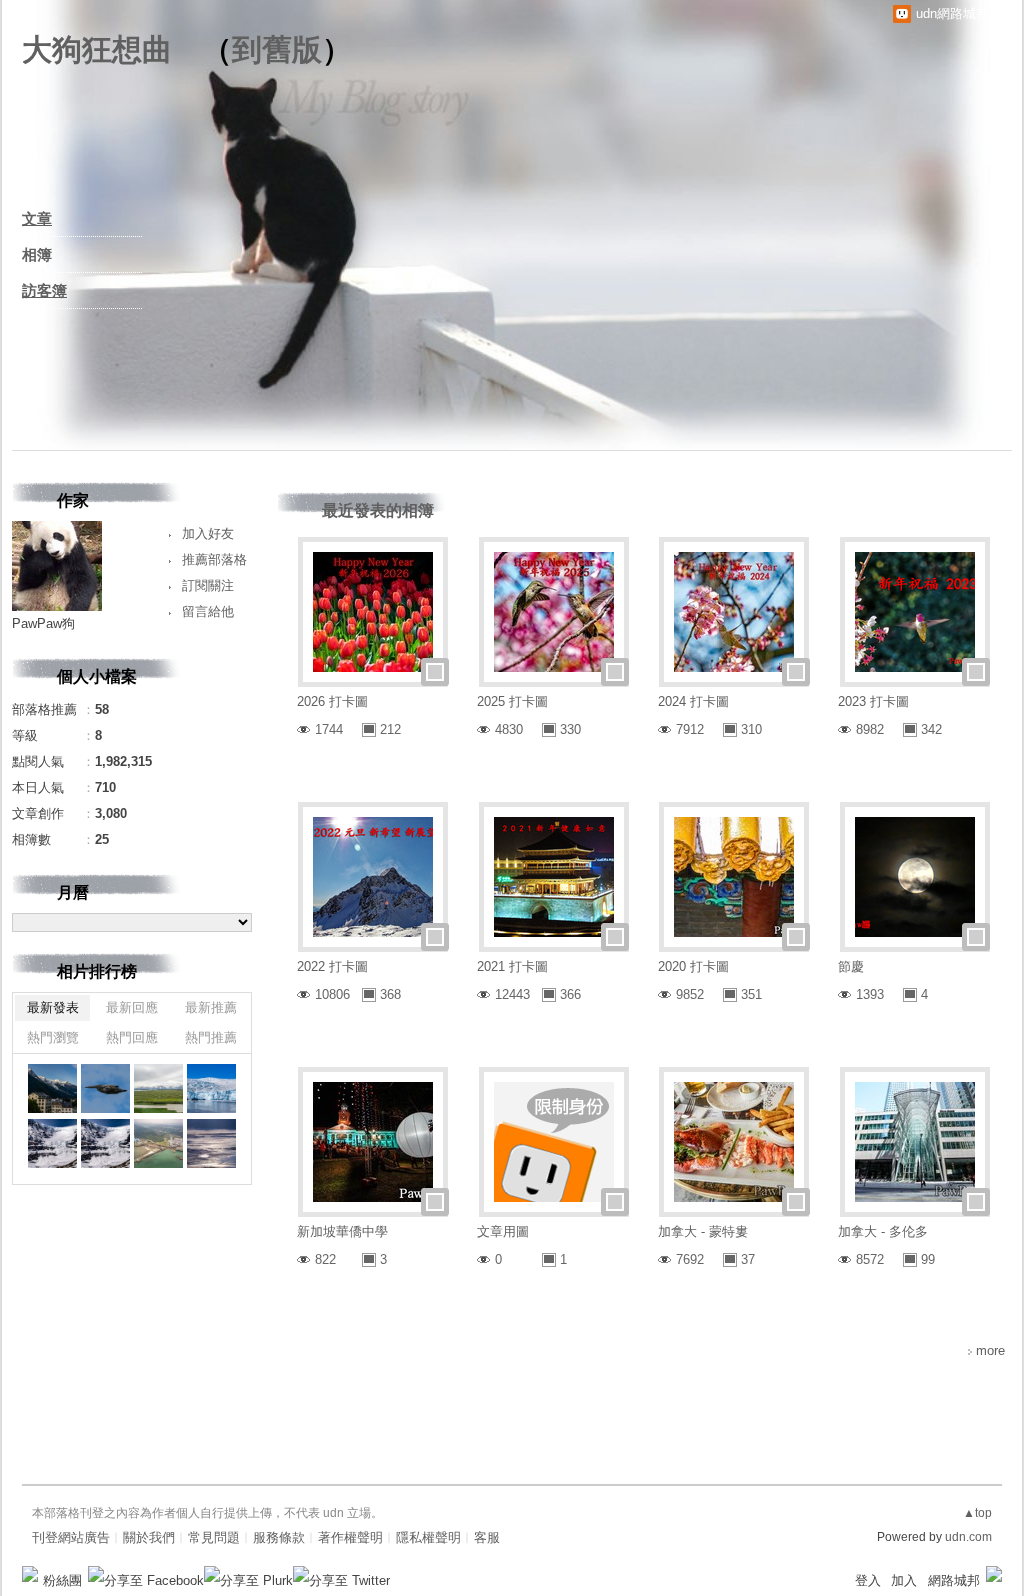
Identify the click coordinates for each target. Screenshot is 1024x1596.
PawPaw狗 (43, 623)
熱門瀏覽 (53, 1037)
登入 (868, 1580)
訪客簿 (44, 290)
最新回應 (132, 1007)
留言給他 (208, 611)
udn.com (968, 1537)
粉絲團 (62, 1580)
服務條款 (279, 1537)
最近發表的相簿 (378, 510)
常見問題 (214, 1537)
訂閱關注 (208, 585)
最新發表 (53, 1007)
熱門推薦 (211, 1037)
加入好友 (208, 533)
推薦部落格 (214, 559)
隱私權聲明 (428, 1537)
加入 (904, 1580)
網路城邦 (954, 1580)
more (990, 1350)
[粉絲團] (30, 1574)
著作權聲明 (350, 1537)
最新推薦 (211, 1007)
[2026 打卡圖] (52, 1088)
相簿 (37, 254)
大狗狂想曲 (97, 49)
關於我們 (149, 1537)
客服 (487, 1537)
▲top (977, 1513)
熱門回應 (132, 1037)
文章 (37, 218)
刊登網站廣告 (71, 1537)
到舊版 (277, 49)
